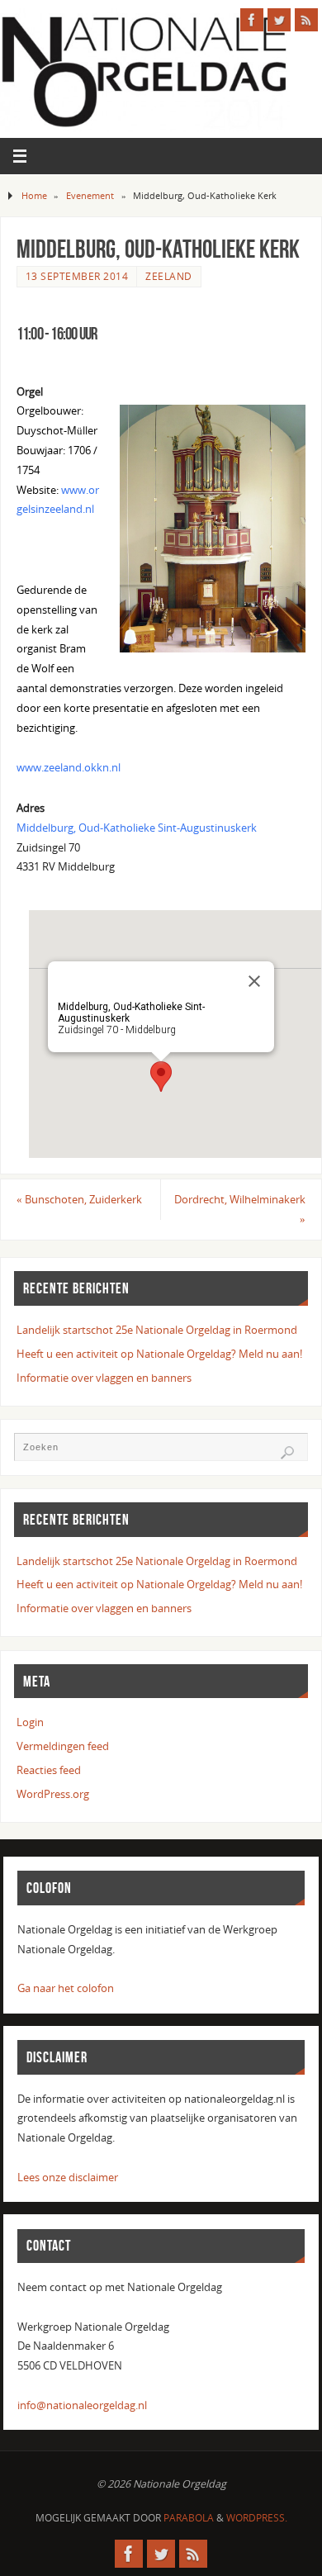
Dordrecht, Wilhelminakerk (240, 1210)
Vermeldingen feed (63, 1746)
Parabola (189, 2518)
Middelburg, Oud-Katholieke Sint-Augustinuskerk (137, 828)
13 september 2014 (77, 276)
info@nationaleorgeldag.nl (82, 2405)
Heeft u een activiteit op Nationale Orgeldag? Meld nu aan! (159, 1354)
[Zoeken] (287, 1453)
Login (30, 1722)
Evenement (90, 195)
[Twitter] (279, 20)
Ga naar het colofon (66, 1988)
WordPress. (257, 2518)
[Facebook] (252, 20)
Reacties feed (49, 1770)
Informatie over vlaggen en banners (104, 1378)
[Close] (254, 981)
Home (34, 195)
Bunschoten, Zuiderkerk (79, 1200)
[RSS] (306, 20)
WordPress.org (53, 1794)
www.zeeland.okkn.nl (69, 768)
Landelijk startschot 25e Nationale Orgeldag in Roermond (157, 1330)
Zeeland (169, 276)
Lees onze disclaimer (68, 2178)
